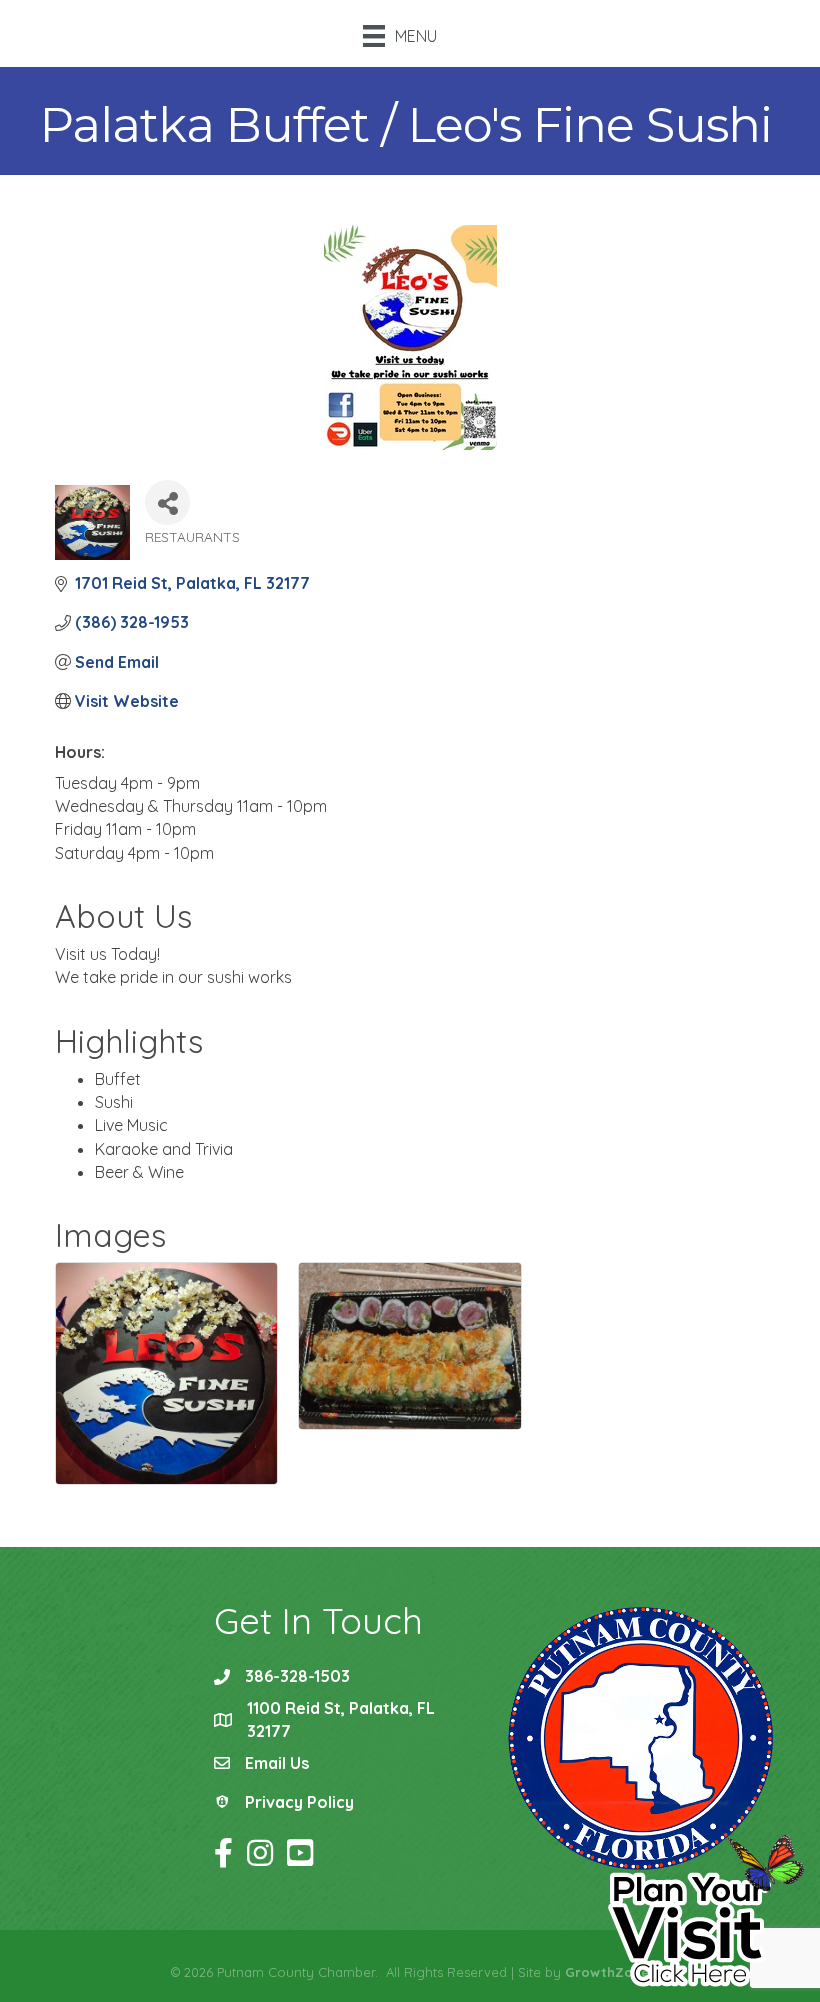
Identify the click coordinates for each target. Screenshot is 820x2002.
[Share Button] (167, 502)
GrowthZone (607, 1972)
